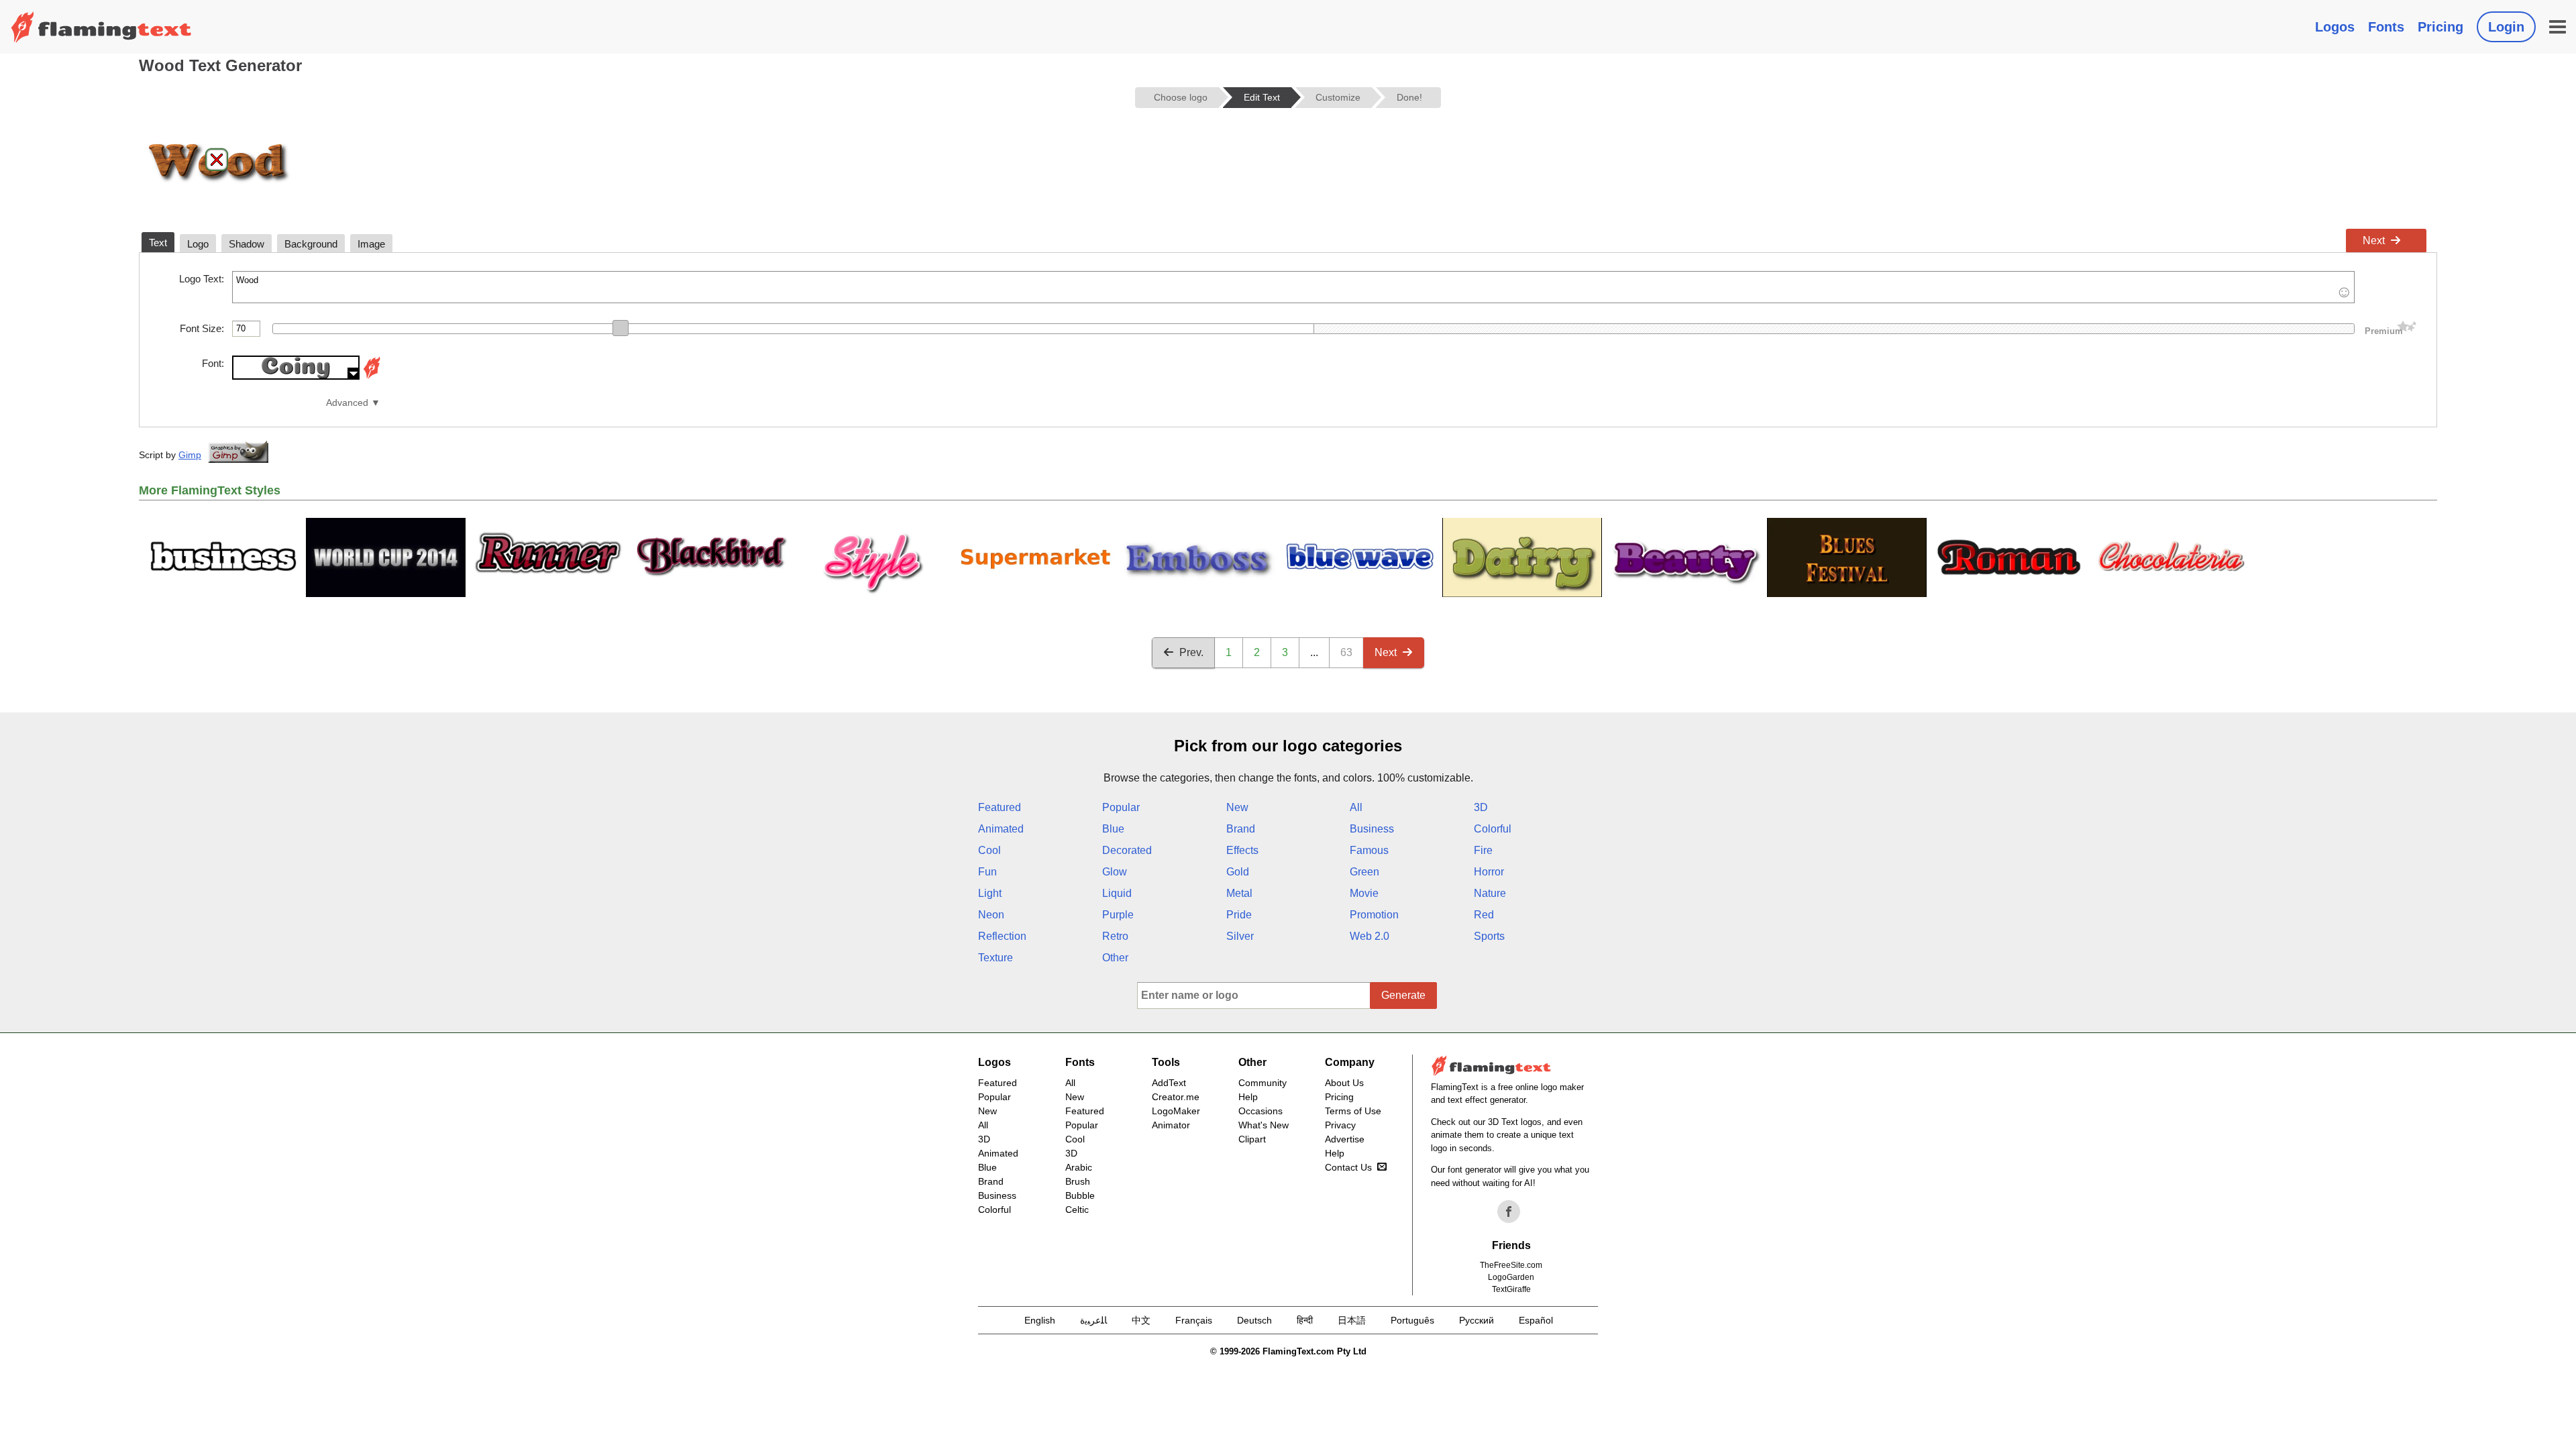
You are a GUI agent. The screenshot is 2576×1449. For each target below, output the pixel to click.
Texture (996, 958)
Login (2506, 27)
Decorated (1127, 850)
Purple (1118, 915)
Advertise (1345, 1139)
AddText (1169, 1083)
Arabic (1079, 1167)
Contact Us (1348, 1167)
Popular (1121, 807)
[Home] (101, 27)
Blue (1113, 829)
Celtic (1077, 1210)
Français (1194, 1320)
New (1237, 807)
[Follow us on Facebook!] (1509, 1212)
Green (1364, 872)
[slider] (621, 328)
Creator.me (1176, 1097)
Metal (1239, 893)
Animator (1171, 1125)
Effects (1242, 850)
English (1040, 1320)
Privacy (1340, 1125)
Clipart (1252, 1139)
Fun (987, 872)
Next (2374, 240)
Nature (1490, 893)
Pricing (2440, 27)
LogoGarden (1511, 1277)
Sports (1489, 936)
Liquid (1117, 893)
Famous (1369, 850)
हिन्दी (1305, 1320)
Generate (1403, 995)
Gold (1238, 872)
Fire (1483, 850)
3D (1481, 807)
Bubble (1080, 1195)
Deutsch (1254, 1320)
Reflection (1002, 936)
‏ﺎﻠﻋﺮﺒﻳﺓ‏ (1093, 1320)
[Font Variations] (372, 376)
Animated (1001, 829)
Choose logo (1181, 97)
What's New (1264, 1125)
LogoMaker (1176, 1111)
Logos (2335, 27)
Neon (991, 915)
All (1356, 807)
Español (1536, 1320)
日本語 (1352, 1320)
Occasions (1260, 1111)
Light (990, 893)
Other (1115, 958)
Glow (1115, 872)
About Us (1344, 1083)
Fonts (2386, 27)
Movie (1364, 893)
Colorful (1493, 829)
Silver (1240, 936)
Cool (989, 850)
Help (1248, 1097)
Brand (1241, 829)
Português (1412, 1320)
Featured (1000, 807)
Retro (1115, 936)
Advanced (347, 403)
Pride (1239, 915)
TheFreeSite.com (1511, 1265)
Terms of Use (1353, 1111)
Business (1372, 829)
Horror (1489, 872)
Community (1263, 1083)
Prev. (1191, 652)
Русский (1477, 1320)
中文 (1141, 1320)
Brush (1078, 1181)
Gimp (190, 455)
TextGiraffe (1511, 1289)
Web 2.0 (1370, 936)
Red (1484, 915)
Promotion (1374, 915)
